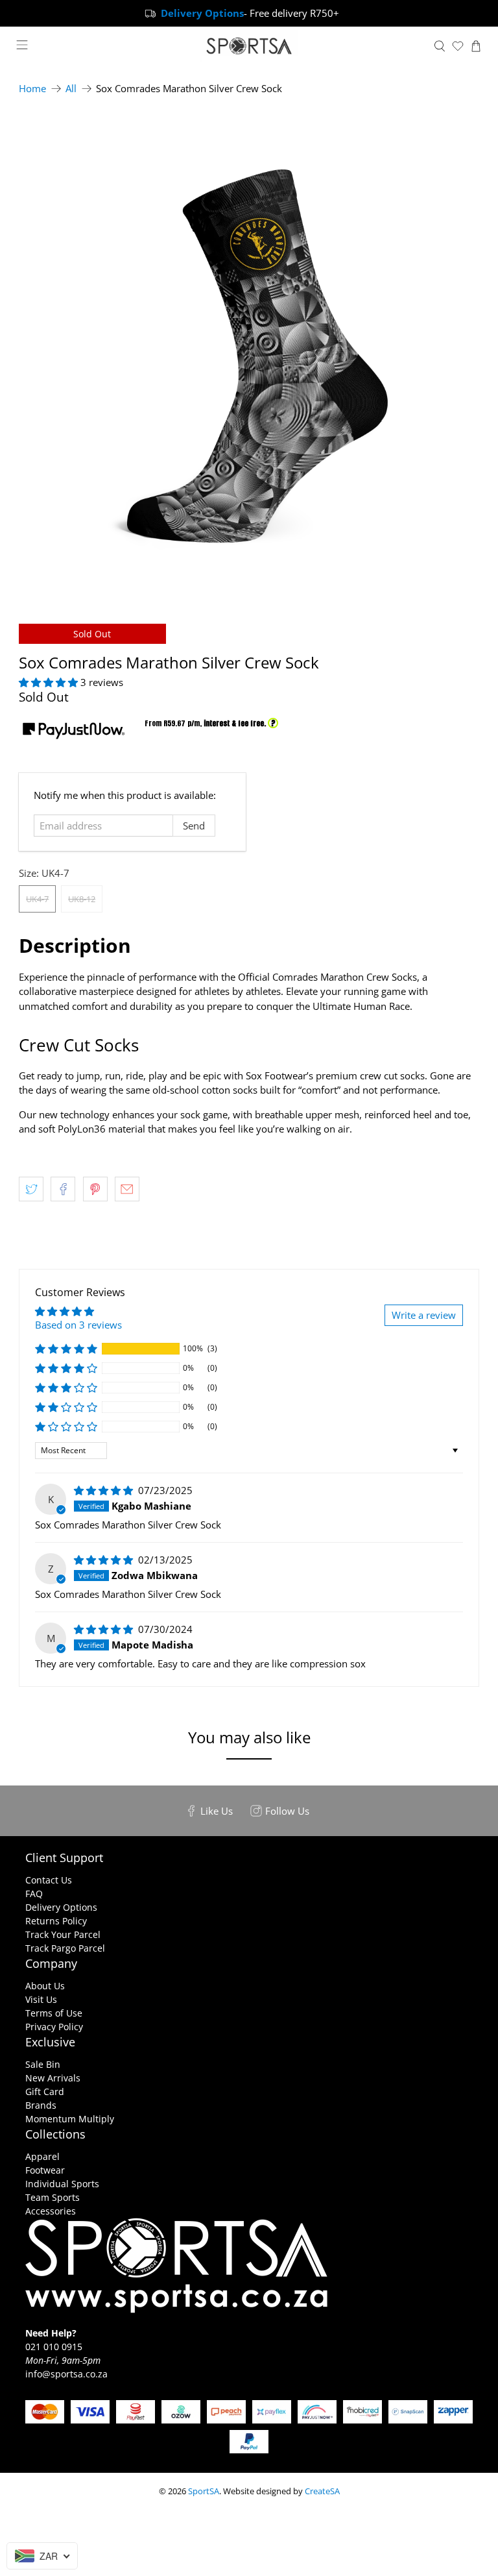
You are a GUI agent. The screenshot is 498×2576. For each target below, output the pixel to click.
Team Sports (53, 2197)
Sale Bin (43, 2064)
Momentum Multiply (70, 2119)
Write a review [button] (424, 1315)
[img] (103, 1490)
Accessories (51, 2211)
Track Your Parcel (63, 1934)
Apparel (42, 2156)
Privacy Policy (54, 2027)
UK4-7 (37, 899)
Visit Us (41, 1999)
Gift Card (45, 2091)
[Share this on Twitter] (31, 1189)
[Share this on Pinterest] (95, 1189)
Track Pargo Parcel (65, 1948)
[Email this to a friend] (127, 1189)
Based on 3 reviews (78, 1325)
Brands (41, 2105)
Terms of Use (54, 2013)
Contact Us (49, 1880)
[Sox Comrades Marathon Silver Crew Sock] (249, 354)
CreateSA (322, 2491)
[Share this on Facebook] (63, 1189)
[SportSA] (249, 46)
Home (32, 89)
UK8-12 (82, 899)
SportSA (204, 2491)
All (71, 89)
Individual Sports (62, 2184)
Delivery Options (61, 1907)
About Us (45, 1986)
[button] (48, 682)
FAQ (34, 1894)
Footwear (45, 2170)
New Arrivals (53, 2078)
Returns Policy (56, 1921)
